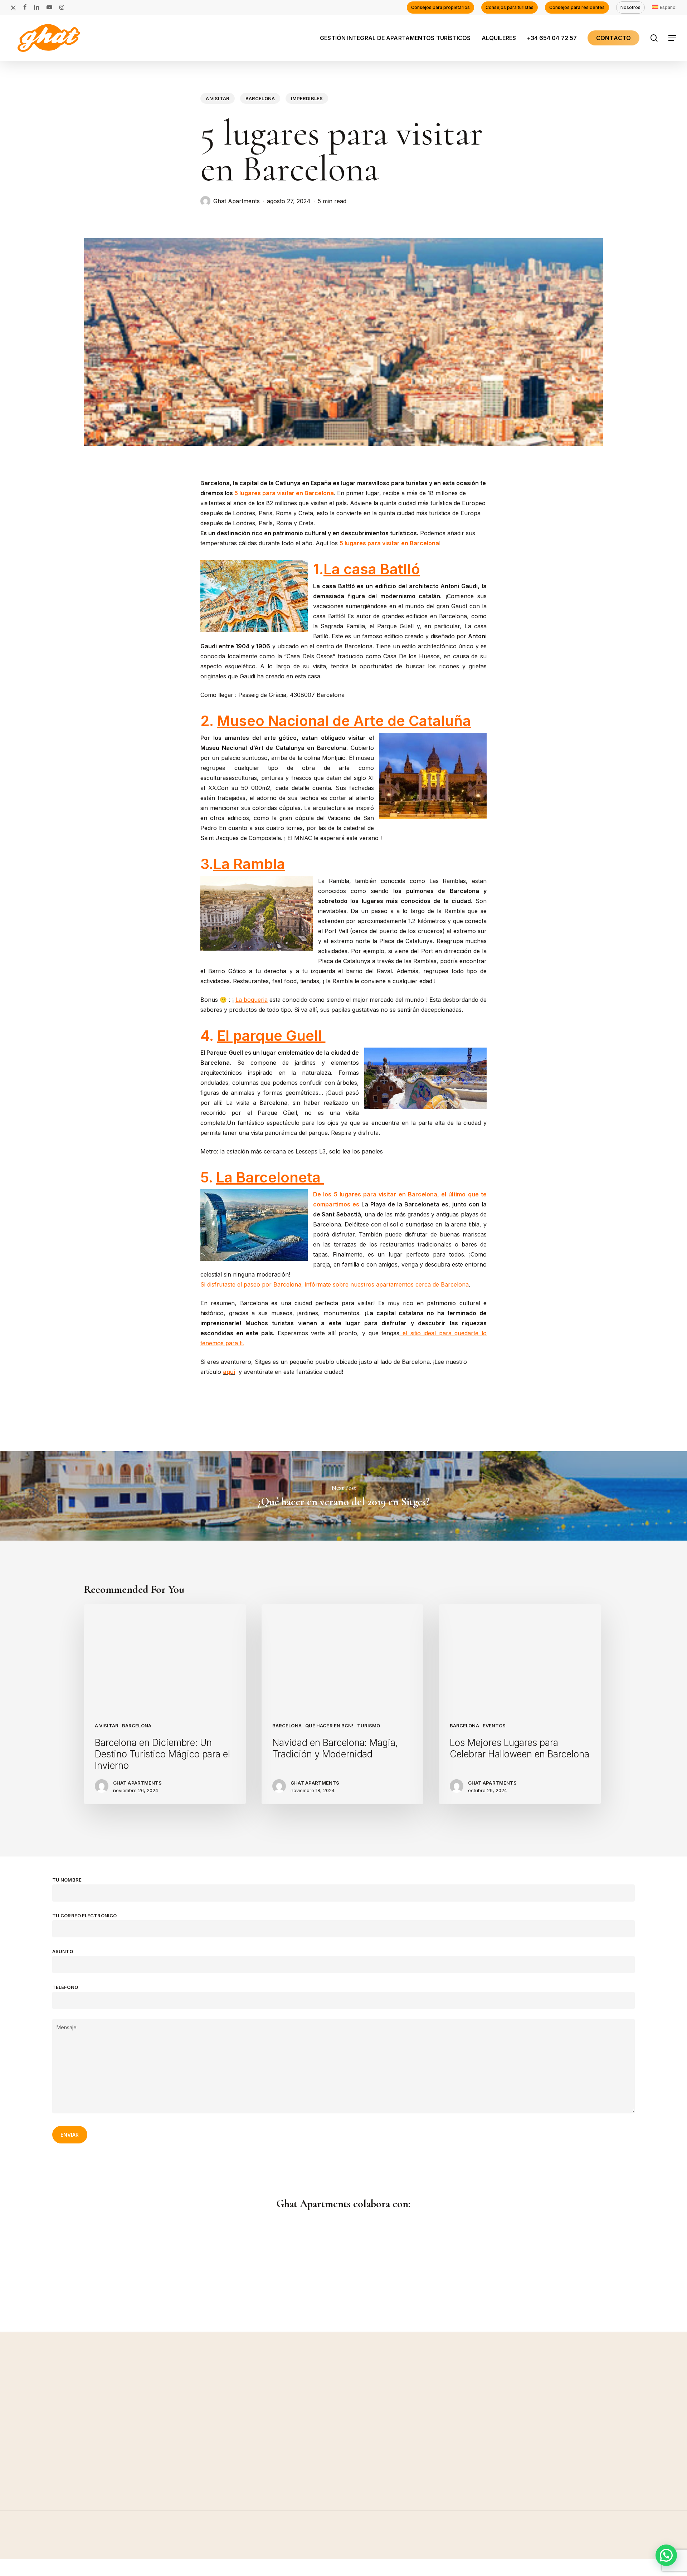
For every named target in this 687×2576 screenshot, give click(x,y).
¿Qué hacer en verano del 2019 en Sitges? (343, 1496)
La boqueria (252, 1000)
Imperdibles (307, 98)
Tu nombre (67, 1880)
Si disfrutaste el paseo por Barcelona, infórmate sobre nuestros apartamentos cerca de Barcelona (335, 1284)
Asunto (63, 1951)
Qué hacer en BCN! (329, 1726)
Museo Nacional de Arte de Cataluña (344, 721)
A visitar (218, 98)
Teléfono (65, 1987)
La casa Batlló (372, 569)
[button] (673, 38)
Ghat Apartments (237, 201)
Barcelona (260, 98)
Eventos (494, 1726)
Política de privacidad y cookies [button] (581, 2552)
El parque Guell (271, 1036)
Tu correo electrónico (84, 1916)
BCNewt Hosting (100, 2571)
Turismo (369, 1726)
